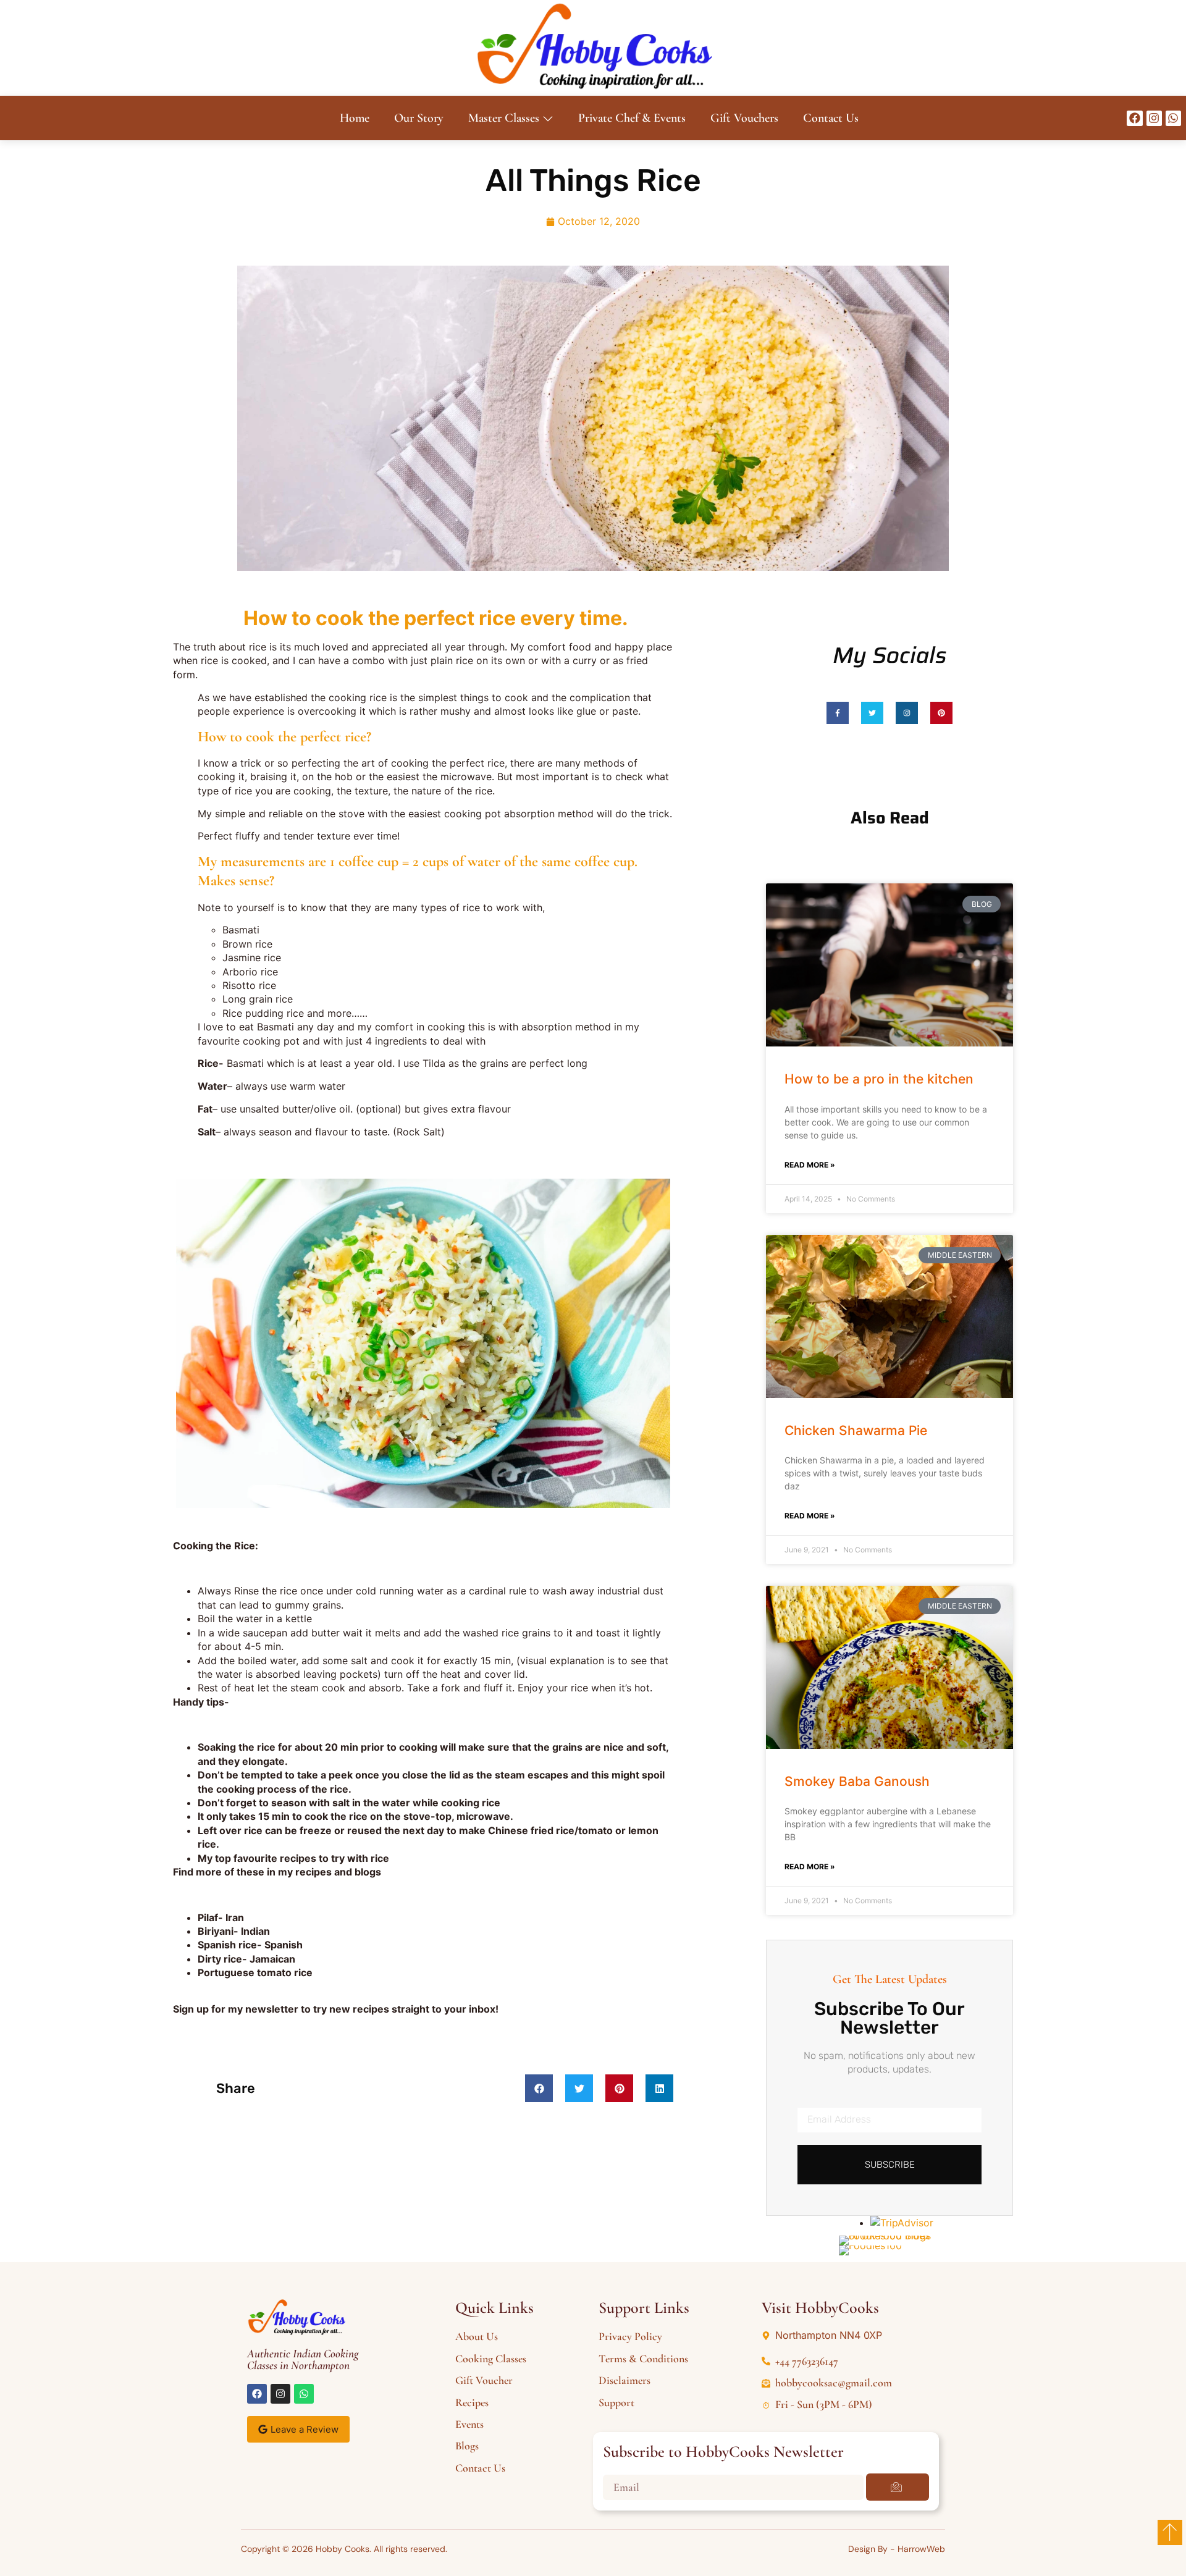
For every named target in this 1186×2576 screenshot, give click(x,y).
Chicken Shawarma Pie (856, 1430)
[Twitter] (872, 713)
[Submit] (898, 2487)
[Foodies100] (870, 2246)
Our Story (419, 118)
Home (355, 118)
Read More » (810, 1165)
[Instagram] (1154, 118)
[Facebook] (1134, 118)
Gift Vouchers (744, 118)
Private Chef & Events (632, 118)
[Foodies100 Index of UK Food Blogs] (890, 2236)
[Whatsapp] (1173, 118)
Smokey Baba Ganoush (857, 1781)
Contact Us (831, 118)
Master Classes (504, 118)
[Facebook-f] (838, 713)
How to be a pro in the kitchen (879, 1079)
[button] (539, 2088)
